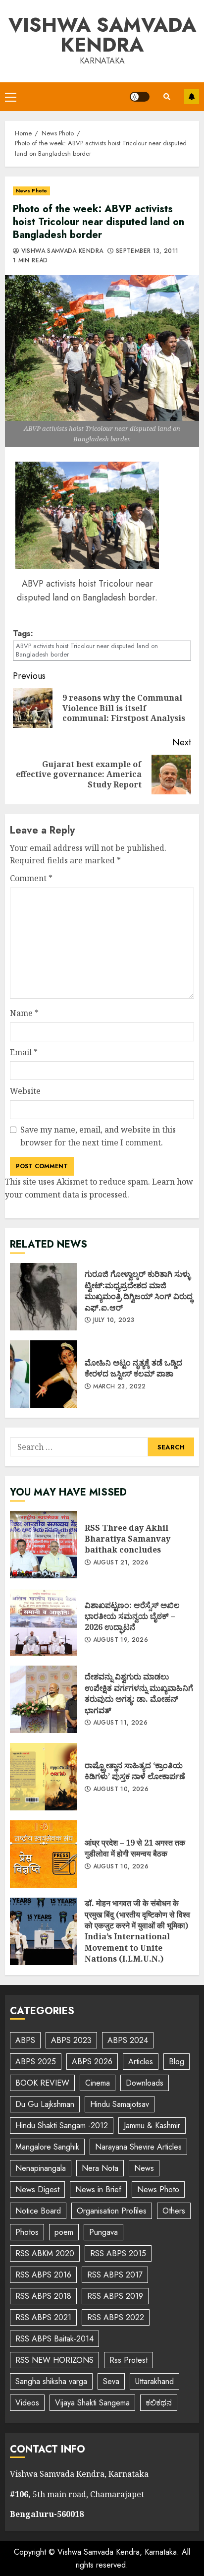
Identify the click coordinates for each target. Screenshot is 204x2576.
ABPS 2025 (36, 2062)
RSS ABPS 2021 (43, 2317)
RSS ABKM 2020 (45, 2253)
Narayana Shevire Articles (138, 2147)
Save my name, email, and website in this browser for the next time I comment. (98, 1136)
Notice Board (38, 2211)
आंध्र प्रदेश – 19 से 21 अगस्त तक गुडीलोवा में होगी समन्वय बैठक (44, 1854)
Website (25, 1091)
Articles (141, 2062)
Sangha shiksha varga (51, 2381)
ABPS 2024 (128, 2040)
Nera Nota (100, 2168)
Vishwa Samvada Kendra (102, 35)
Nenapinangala (41, 2168)
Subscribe (192, 97)
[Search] (167, 97)
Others (174, 2211)
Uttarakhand (154, 2381)
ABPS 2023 (71, 2040)
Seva (111, 2381)
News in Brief (98, 2189)
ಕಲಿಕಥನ (159, 2403)
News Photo (31, 191)
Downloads (145, 2083)
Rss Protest (128, 2360)
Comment (31, 878)
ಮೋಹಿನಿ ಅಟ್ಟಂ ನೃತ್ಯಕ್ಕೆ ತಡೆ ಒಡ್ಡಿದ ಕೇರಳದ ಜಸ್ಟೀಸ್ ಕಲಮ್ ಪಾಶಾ (44, 1374)
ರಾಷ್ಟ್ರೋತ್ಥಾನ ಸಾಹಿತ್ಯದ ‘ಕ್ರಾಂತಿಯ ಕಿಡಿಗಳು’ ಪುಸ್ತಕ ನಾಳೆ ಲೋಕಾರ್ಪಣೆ (44, 1777)
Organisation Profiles (112, 2211)
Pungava (103, 2232)
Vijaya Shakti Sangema (92, 2403)
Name (24, 1013)
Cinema (98, 2083)
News (144, 2168)
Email (24, 1052)
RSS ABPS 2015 (118, 2253)
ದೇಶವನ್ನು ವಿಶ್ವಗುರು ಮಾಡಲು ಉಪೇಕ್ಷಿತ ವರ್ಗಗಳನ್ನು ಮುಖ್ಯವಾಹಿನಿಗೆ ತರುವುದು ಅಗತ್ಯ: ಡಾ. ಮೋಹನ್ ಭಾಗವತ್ (44, 1699)
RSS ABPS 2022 (116, 2317)
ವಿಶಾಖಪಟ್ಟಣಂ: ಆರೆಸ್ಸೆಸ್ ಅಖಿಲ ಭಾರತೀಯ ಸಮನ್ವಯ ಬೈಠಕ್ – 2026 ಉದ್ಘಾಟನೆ (44, 1622)
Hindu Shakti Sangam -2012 (62, 2126)
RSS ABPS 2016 (43, 2275)
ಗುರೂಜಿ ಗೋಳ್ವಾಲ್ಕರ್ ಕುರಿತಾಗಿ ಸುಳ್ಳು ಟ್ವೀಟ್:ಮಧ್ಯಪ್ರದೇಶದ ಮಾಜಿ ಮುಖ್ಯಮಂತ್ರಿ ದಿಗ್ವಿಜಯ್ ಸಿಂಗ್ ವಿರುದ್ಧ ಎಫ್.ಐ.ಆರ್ (44, 1297)
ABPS (25, 2040)
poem (64, 2232)
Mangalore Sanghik (47, 2147)
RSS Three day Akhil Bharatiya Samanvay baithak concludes (44, 1545)
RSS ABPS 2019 (115, 2296)
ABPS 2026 (92, 2062)
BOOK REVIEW (42, 2083)
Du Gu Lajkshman (45, 2104)
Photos (27, 2232)
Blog (177, 2062)
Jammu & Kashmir (152, 2126)
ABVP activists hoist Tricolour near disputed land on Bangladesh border (87, 650)
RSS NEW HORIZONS (54, 2360)
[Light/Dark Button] (140, 97)
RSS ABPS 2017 (115, 2275)
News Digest (37, 2189)
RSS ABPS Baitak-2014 (54, 2339)
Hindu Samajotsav (120, 2104)
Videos (27, 2403)
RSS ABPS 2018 (43, 2296)
